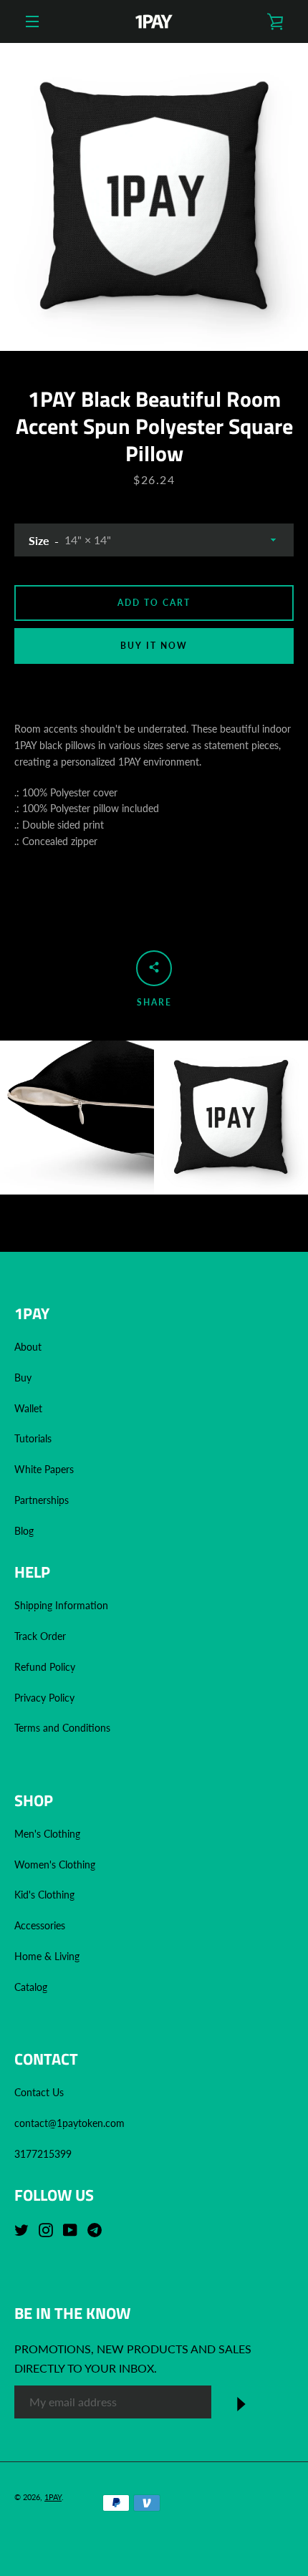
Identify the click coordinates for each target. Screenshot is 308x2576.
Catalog (31, 1987)
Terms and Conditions (62, 1728)
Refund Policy (45, 1667)
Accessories (40, 1925)
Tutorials (33, 1438)
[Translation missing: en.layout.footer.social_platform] (25, 2229)
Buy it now (154, 646)
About (28, 1347)
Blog (24, 1531)
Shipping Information (63, 1605)
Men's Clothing (47, 1834)
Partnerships (42, 1500)
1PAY (53, 2497)
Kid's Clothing (44, 1895)
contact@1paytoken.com (69, 2123)
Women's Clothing (55, 1865)
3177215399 (43, 2154)
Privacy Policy (44, 1698)
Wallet (28, 1408)
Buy (23, 1378)
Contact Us (39, 2092)
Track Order (40, 1636)
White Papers (44, 1469)
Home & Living (47, 1956)
